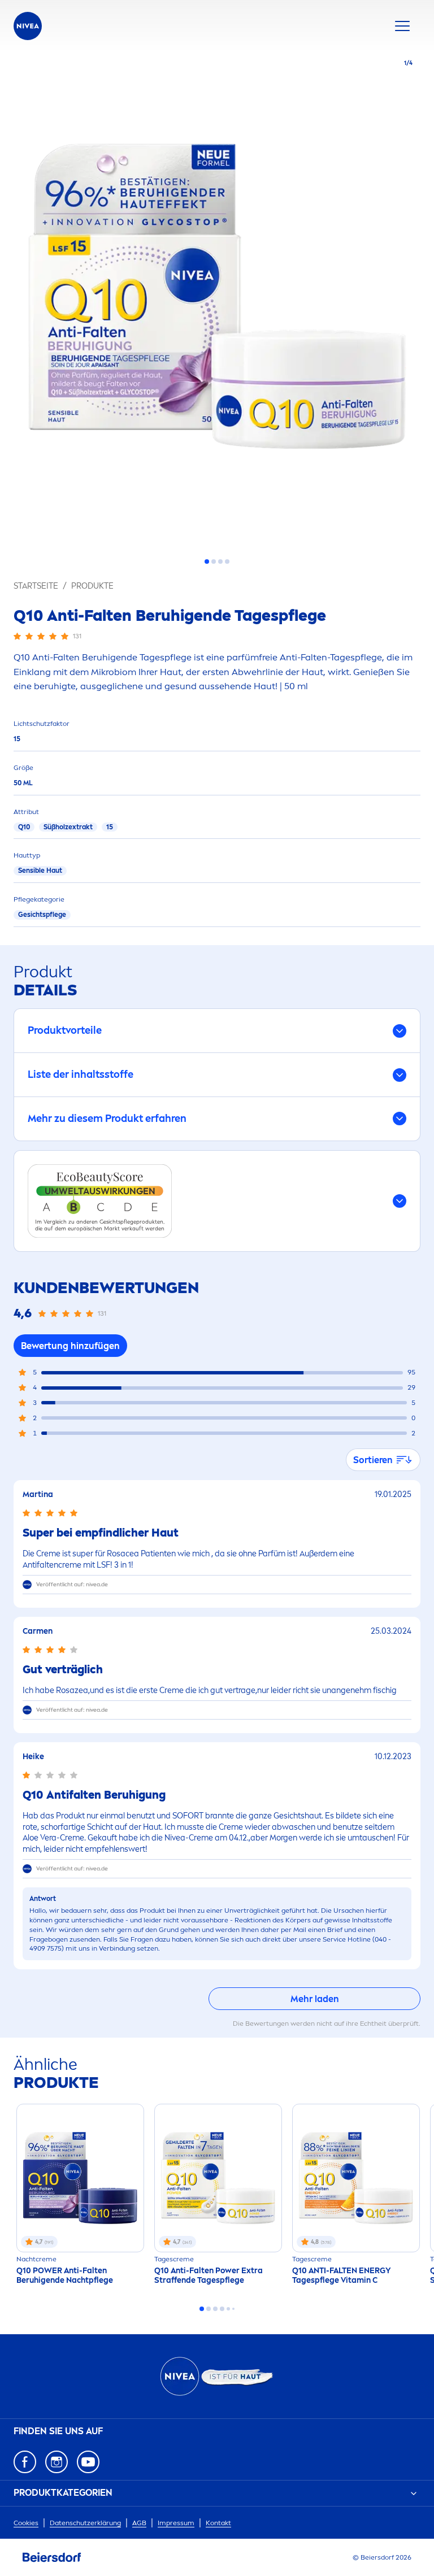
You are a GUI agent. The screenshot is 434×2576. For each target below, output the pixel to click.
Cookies (26, 2523)
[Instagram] (57, 2462)
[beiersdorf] (52, 2557)
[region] (217, 300)
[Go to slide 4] (227, 562)
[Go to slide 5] (228, 2309)
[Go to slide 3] (220, 562)
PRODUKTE (92, 586)
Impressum (176, 2523)
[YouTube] (88, 2462)
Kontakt (218, 2523)
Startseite (36, 586)
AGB (139, 2523)
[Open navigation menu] (402, 26)
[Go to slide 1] (207, 562)
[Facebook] (25, 2462)
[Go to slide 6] (233, 2309)
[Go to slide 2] (214, 562)
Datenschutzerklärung (85, 2523)
